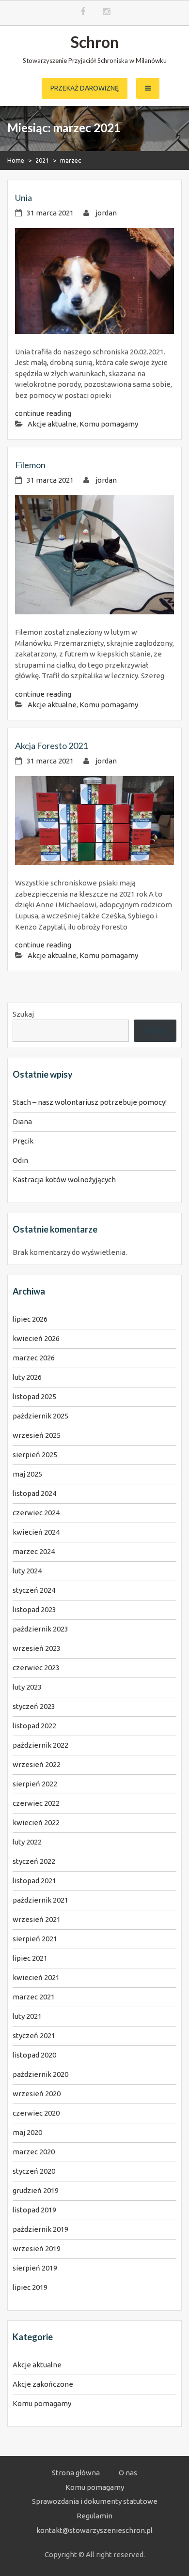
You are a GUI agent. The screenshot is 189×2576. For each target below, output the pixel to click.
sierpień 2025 (35, 1455)
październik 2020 (40, 2074)
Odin (20, 1160)
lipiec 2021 (30, 1958)
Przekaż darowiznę (85, 88)
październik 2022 (40, 1745)
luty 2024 (27, 1571)
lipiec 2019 (30, 2287)
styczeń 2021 (34, 2035)
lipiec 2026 (30, 1319)
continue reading (43, 413)
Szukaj (23, 1014)
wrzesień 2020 (37, 2094)
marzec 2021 (34, 1997)
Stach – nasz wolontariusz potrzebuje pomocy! (90, 1102)
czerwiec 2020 (36, 2113)
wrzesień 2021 (37, 1919)
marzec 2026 (34, 1358)
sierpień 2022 (35, 1784)
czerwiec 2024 (36, 1513)
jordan (106, 213)
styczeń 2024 (34, 1590)
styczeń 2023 (34, 1706)
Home (16, 160)
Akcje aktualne (52, 424)
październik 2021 (40, 1900)
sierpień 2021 (35, 1939)
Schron (95, 42)
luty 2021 (27, 2016)
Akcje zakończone (43, 2384)
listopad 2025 (34, 1396)
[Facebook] (83, 12)
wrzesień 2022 (37, 1764)
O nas (128, 2473)
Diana (22, 1121)
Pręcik (23, 1141)
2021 (42, 160)
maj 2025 (27, 1474)
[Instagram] (107, 12)
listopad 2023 (34, 1609)
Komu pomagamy (109, 424)
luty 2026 (27, 1377)
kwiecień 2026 (36, 1338)
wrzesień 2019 (37, 2248)
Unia (24, 198)
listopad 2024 (34, 1493)
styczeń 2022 (34, 1861)
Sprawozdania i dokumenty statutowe (95, 2501)
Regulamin (94, 2516)
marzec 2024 (34, 1551)
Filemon (30, 465)
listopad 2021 (34, 1881)
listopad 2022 (34, 1726)
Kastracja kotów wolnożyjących (64, 1180)
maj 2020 (27, 2132)
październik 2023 (40, 1629)
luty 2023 (27, 1687)
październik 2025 (40, 1416)
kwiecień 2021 (36, 1977)
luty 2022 (27, 1842)
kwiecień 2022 (36, 1822)
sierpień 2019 (35, 2268)
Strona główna (76, 2473)
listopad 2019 (34, 2210)
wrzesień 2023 (37, 1648)
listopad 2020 (34, 2055)
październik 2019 (40, 2229)
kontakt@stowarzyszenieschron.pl (94, 2530)
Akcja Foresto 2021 (51, 746)
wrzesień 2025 (37, 1435)
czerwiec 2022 (36, 1803)
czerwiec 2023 (36, 1668)
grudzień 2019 (36, 2190)
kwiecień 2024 (36, 1532)
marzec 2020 (34, 2152)
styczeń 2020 (34, 2171)
